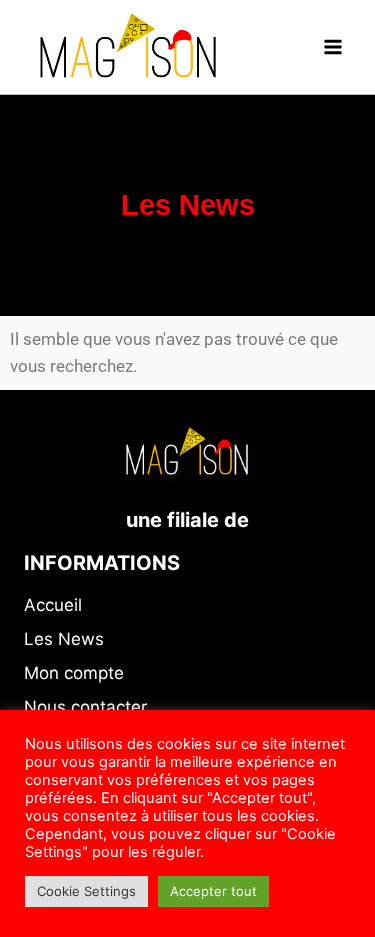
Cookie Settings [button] (86, 891)
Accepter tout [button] (213, 891)
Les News (64, 639)
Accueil (53, 605)
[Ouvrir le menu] (332, 46)
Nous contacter (85, 707)
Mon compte (74, 673)
